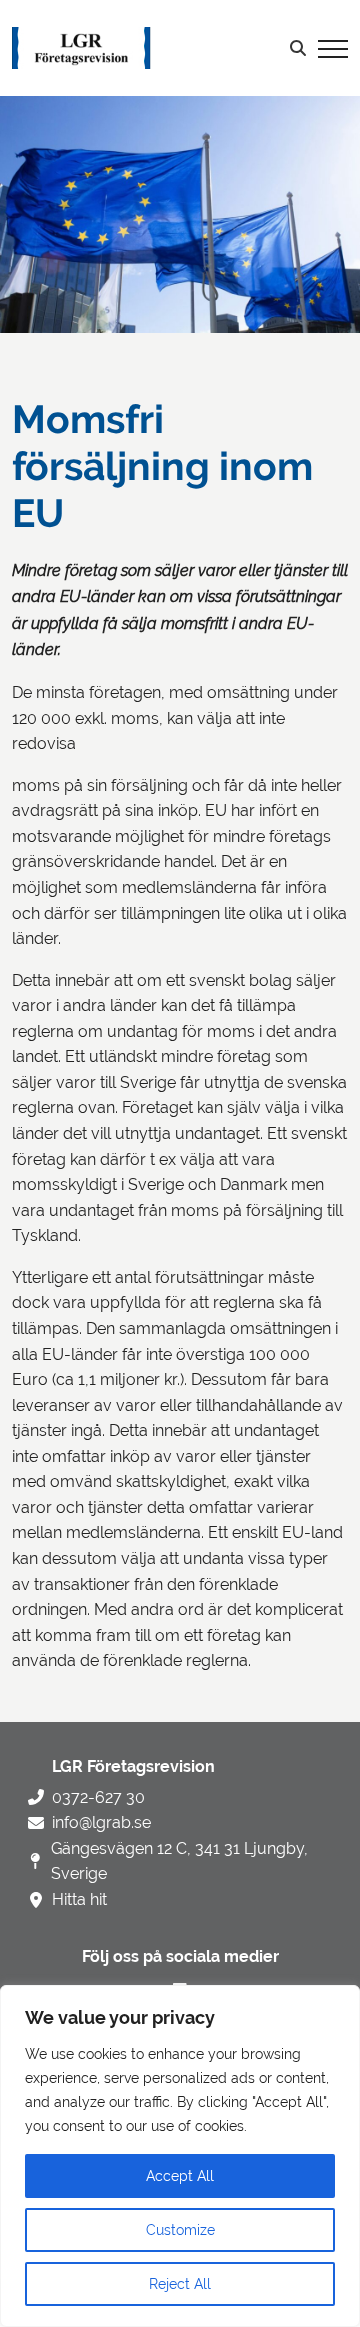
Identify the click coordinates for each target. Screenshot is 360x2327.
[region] (180, 2156)
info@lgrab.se (101, 1822)
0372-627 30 (98, 1797)
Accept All (180, 2176)
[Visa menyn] (333, 48)
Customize (180, 2230)
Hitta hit (79, 1899)
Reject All (180, 2284)
